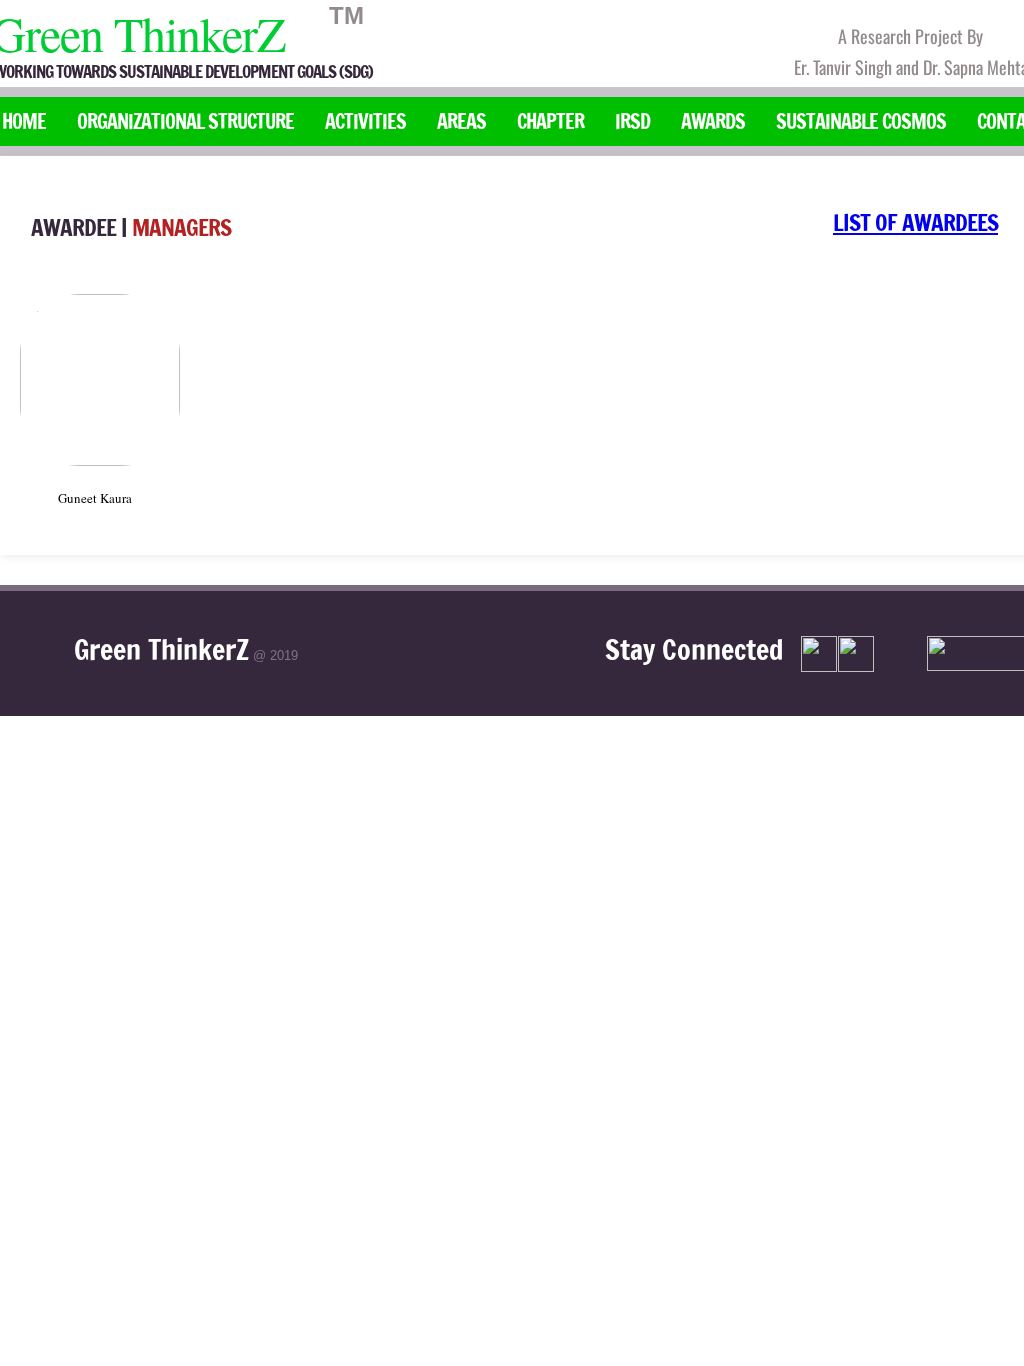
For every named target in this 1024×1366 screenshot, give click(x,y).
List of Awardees (915, 222)
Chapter (550, 121)
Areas (461, 121)
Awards (713, 121)
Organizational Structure (185, 121)
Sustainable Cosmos (861, 121)
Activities (365, 121)
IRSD (632, 121)
